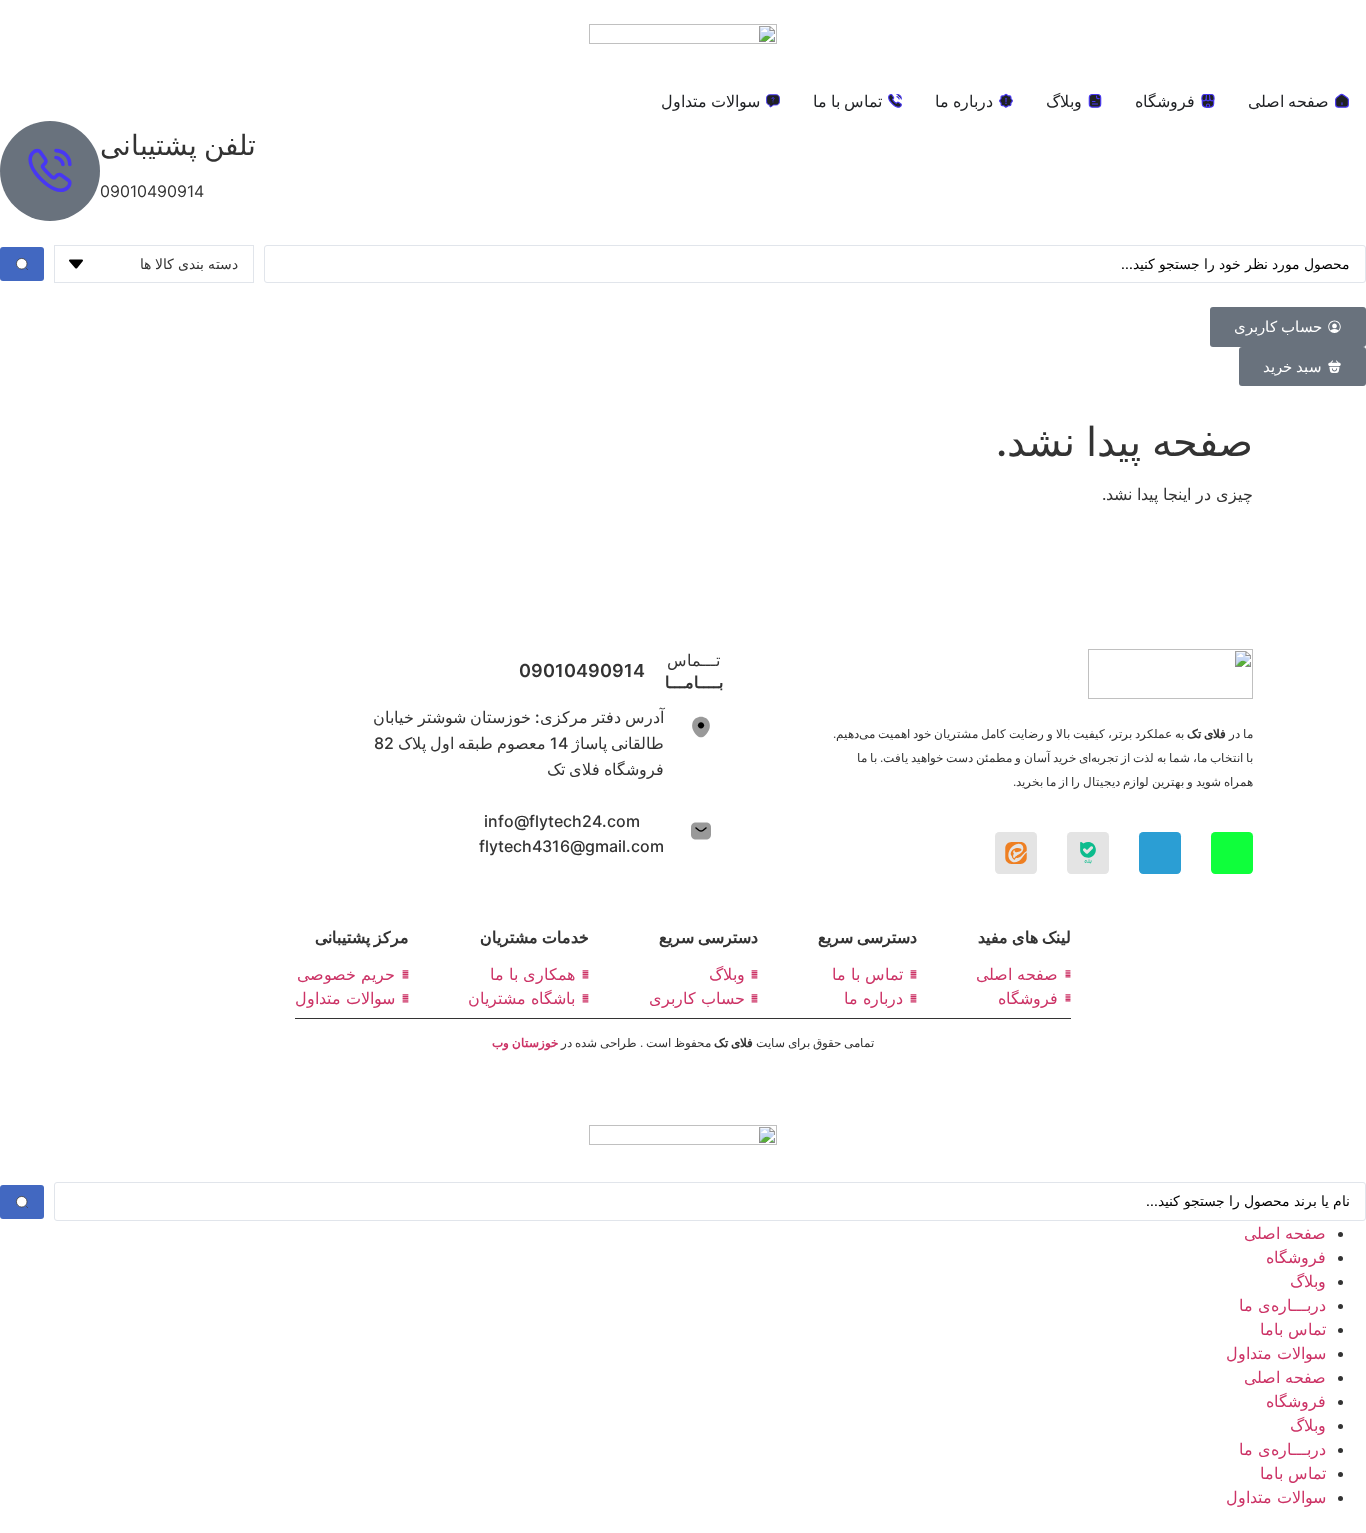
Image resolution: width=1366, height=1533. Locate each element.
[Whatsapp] (1232, 853)
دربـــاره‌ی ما (1282, 1305)
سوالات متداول (1276, 1353)
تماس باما (1293, 1329)
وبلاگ (1308, 1281)
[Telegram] (1160, 853)
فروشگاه (1296, 1257)
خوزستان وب (526, 1042)
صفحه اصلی (1285, 1233)
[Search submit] (22, 264)
